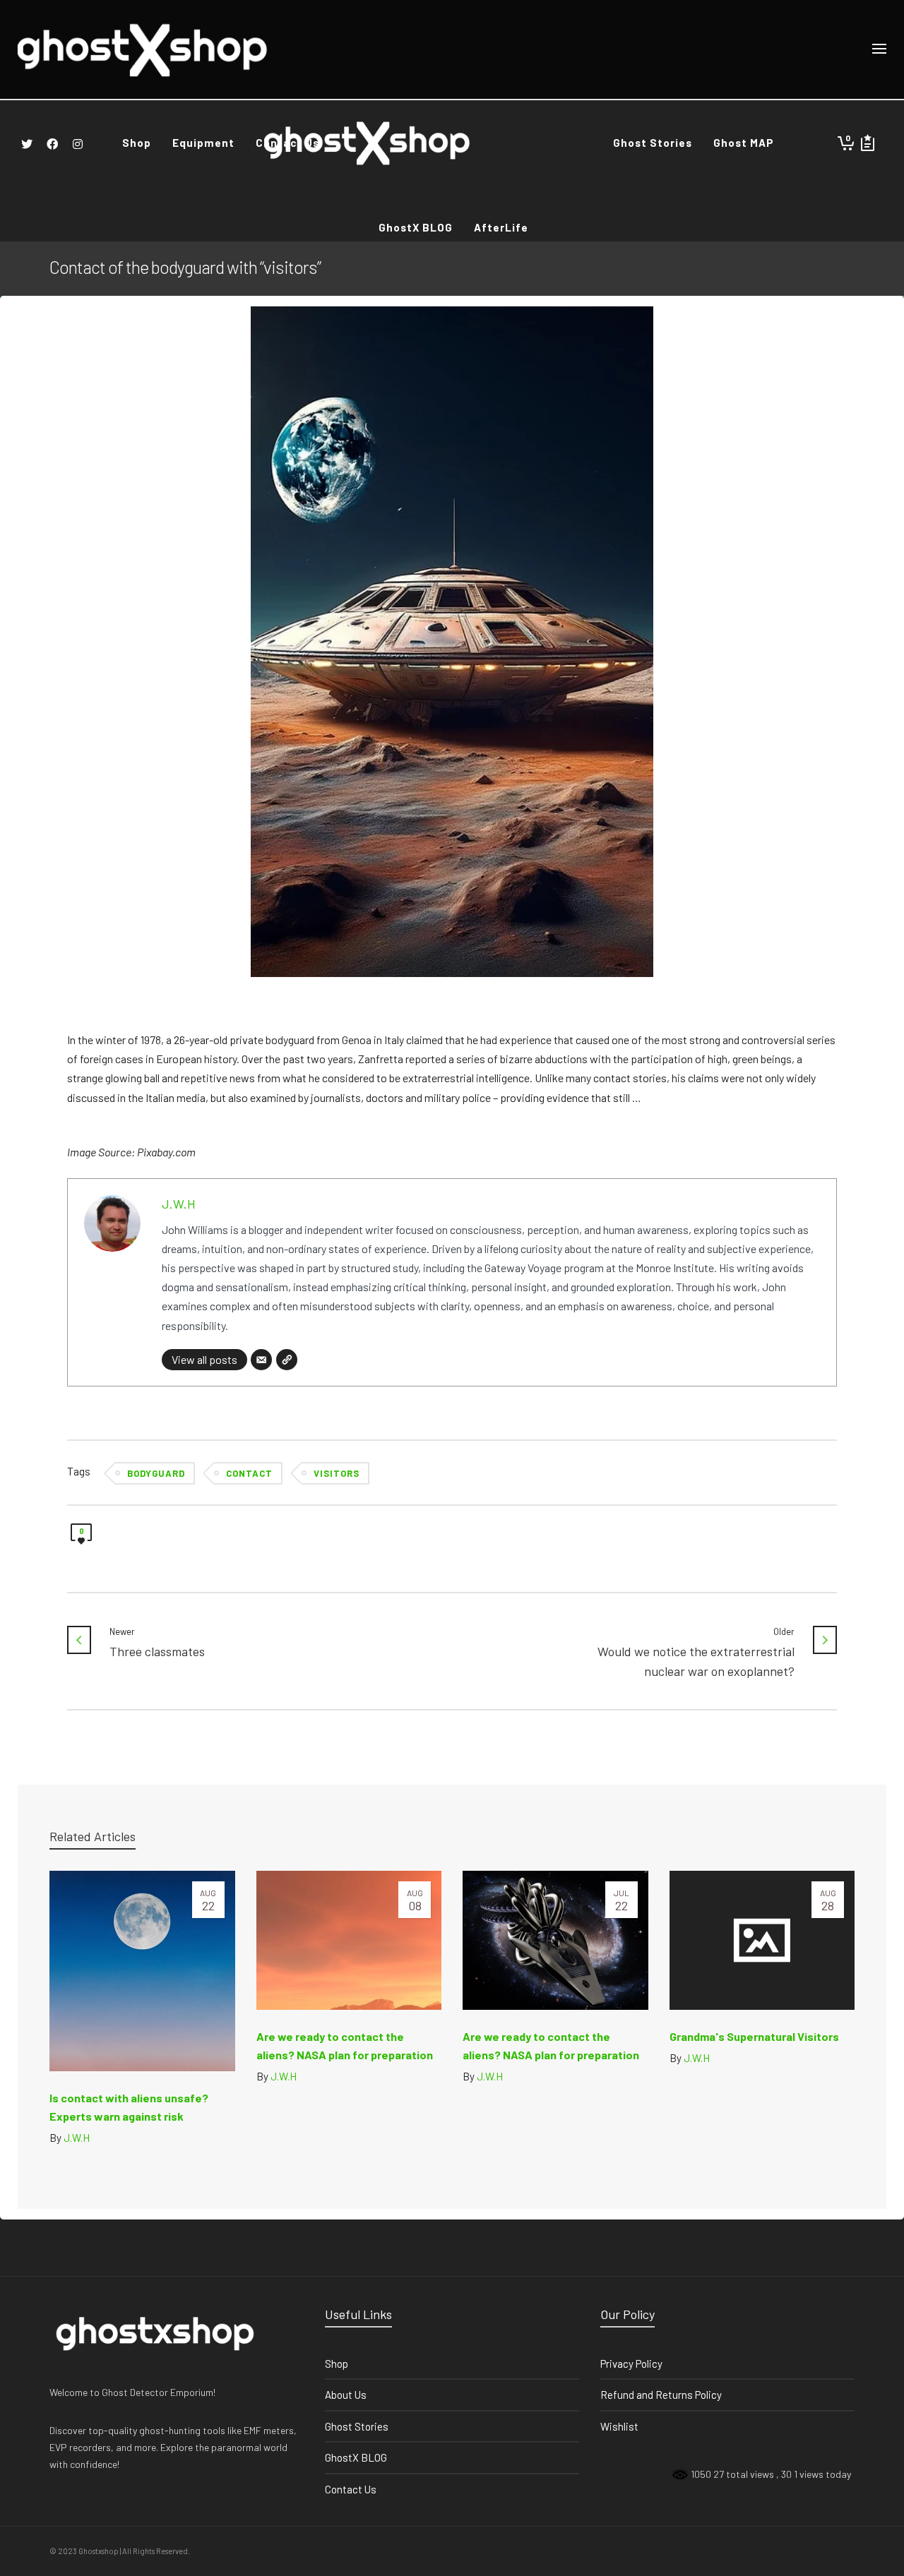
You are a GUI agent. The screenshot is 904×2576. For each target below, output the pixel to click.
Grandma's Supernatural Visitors (754, 2036)
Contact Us (351, 2489)
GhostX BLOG (356, 2457)
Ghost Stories (357, 2426)
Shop (337, 2364)
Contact (249, 1473)
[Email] (261, 1360)
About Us (346, 2395)
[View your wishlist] (868, 143)
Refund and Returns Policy (661, 2395)
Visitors (337, 1473)
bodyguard (156, 1473)
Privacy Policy (631, 2364)
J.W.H (179, 1204)
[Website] (287, 1360)
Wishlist (619, 2426)
